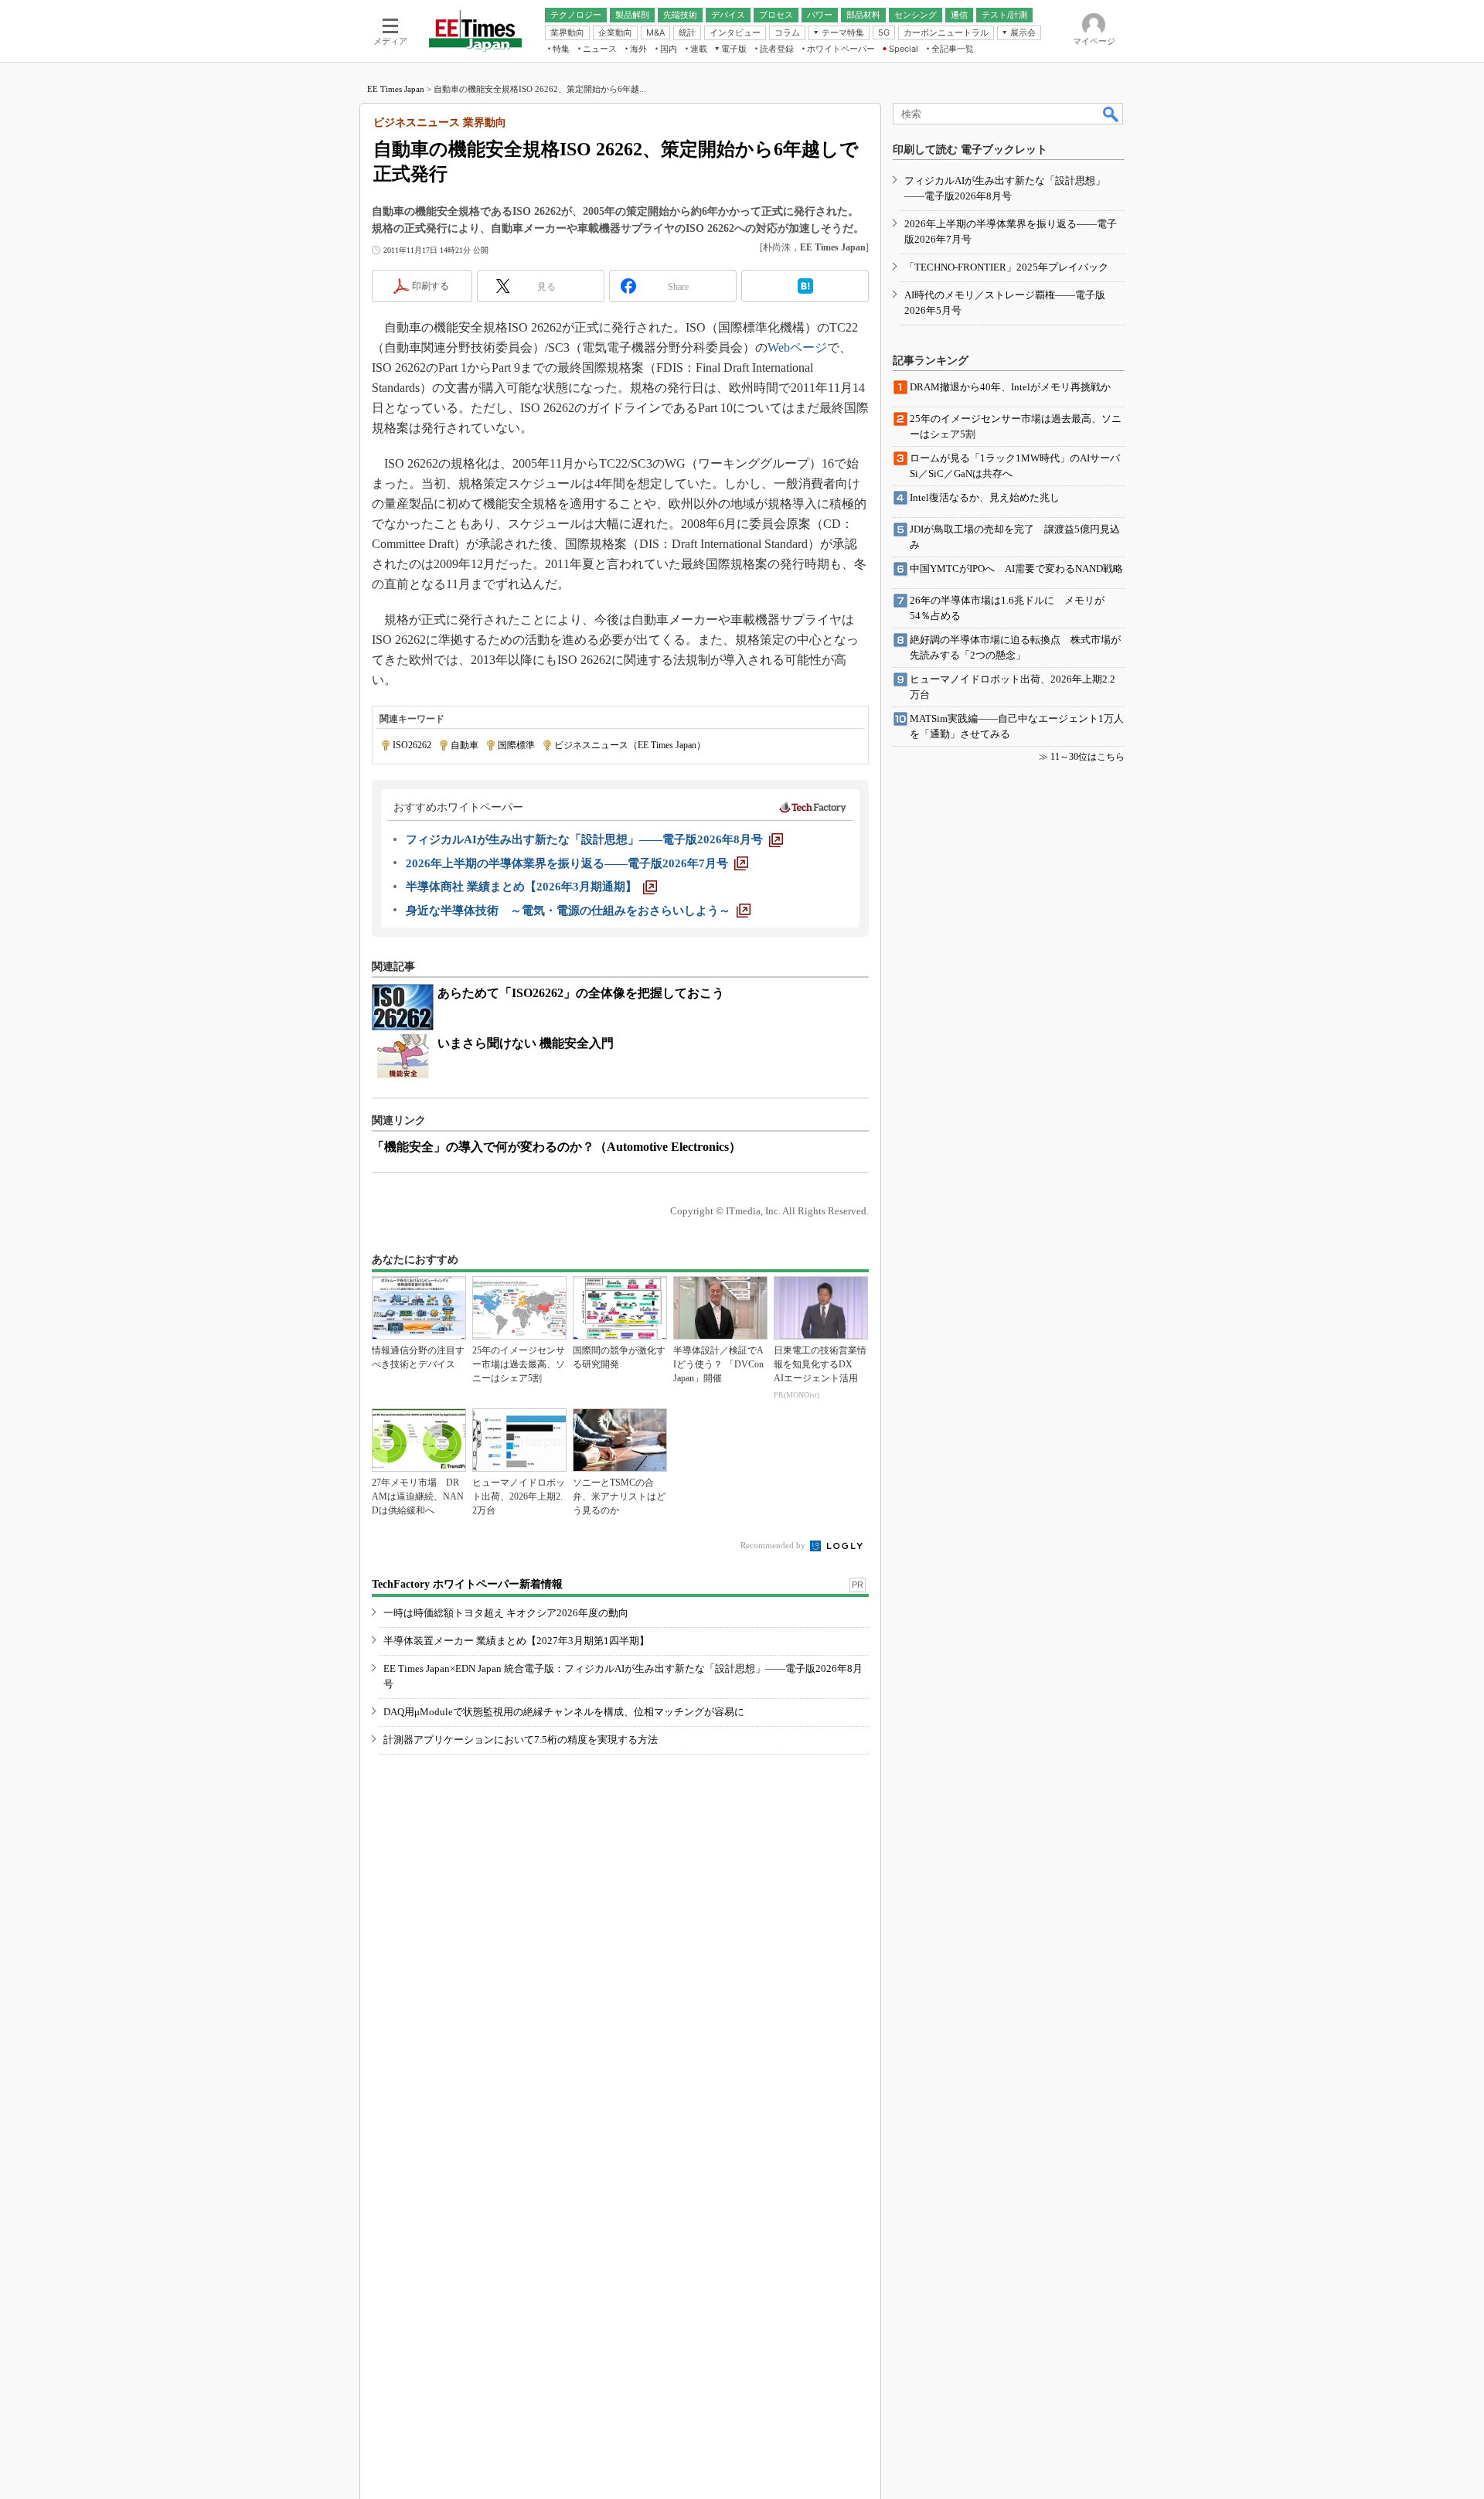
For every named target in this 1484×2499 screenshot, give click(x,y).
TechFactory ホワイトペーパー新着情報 (467, 1584)
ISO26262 (412, 745)
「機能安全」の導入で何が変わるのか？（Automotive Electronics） (556, 1147)
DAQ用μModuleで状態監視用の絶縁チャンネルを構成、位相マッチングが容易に (564, 1712)
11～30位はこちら (1087, 757)
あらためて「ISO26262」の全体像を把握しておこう (581, 993)
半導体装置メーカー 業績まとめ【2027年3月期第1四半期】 (516, 1641)
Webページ (797, 347)
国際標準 (516, 745)
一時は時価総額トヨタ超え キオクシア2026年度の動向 (506, 1613)
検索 (1111, 114)
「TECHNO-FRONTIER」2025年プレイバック (1006, 267)
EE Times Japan (396, 89)
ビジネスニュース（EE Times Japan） (630, 745)
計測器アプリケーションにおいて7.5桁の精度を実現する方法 (521, 1740)
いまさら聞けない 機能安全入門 (526, 1043)
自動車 (465, 745)
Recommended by (774, 1545)
